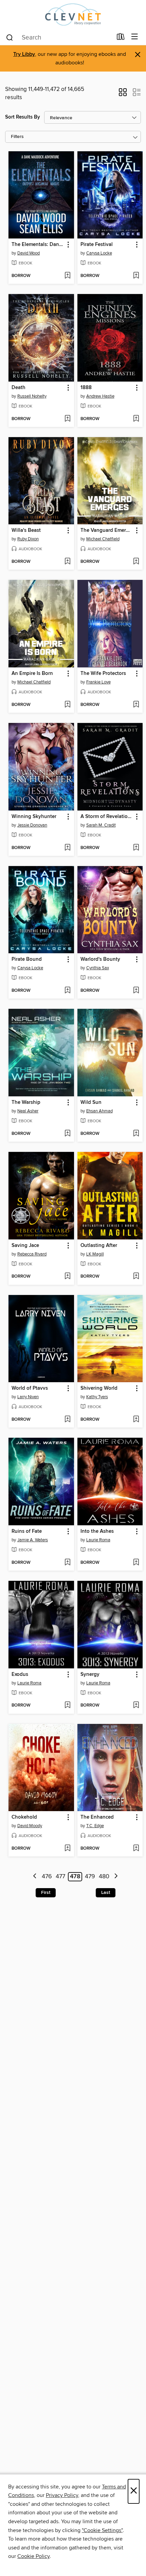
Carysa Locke (99, 253)
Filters (17, 137)
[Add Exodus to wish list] (67, 1706)
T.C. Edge (95, 1826)
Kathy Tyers (97, 1397)
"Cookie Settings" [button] (102, 2530)
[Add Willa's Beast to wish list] (67, 562)
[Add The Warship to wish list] (67, 1134)
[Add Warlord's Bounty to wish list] (136, 991)
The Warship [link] (26, 1102)
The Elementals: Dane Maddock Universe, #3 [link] (38, 245)
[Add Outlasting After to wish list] (136, 1277)
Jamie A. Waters (33, 1540)
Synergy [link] (90, 1675)
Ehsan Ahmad (99, 1111)
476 (47, 1877)
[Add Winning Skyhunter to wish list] (67, 848)
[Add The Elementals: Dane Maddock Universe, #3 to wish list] (67, 276)
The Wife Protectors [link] (103, 674)
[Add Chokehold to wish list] (67, 1849)
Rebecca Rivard (32, 1254)
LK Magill (95, 1254)
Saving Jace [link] (25, 1246)
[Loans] (121, 38)
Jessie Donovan (32, 825)
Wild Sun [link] (91, 1102)
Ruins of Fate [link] (27, 1531)
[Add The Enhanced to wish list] (136, 1849)
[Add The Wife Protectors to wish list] (136, 705)
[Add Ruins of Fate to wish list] (67, 1563)
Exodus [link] (20, 1675)
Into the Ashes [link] (97, 1531)
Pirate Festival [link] (97, 245)
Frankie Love (98, 682)
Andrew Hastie (100, 396)
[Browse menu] (135, 37)
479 (90, 1877)
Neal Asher (28, 1111)
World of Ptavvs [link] (30, 1388)
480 (104, 1877)
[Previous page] (35, 1877)
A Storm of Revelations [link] (107, 817)
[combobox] (59, 37)
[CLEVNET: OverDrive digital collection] (73, 14)
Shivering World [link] (99, 1388)
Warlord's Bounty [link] (100, 959)
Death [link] (19, 388)
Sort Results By (23, 117)
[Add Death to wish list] (67, 419)
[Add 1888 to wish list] (136, 419)
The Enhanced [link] (97, 1817)
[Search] (10, 37)
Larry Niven (28, 1397)
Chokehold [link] (24, 1817)
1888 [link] (86, 388)
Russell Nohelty (32, 396)
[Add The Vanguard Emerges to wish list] (136, 562)
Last (106, 1893)
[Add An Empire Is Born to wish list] (67, 705)
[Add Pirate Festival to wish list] (136, 276)
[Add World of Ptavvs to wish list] (67, 1420)
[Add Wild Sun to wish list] (136, 1134)
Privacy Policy (62, 2495)
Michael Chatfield (103, 539)
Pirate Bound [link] (27, 959)
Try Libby (24, 54)
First (46, 1893)
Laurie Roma (98, 1540)
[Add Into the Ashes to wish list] (136, 1563)
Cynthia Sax (98, 968)
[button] (123, 94)
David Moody (30, 1826)
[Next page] (116, 1877)
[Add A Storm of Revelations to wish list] (136, 848)
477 (60, 1877)
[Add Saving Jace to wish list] (67, 1277)
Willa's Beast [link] (26, 530)
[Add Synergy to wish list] (136, 1706)
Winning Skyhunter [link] (34, 817)
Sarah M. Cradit (101, 825)
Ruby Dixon (28, 539)
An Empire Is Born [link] (32, 674)
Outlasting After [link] (99, 1246)
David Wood (29, 253)
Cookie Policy (33, 2556)
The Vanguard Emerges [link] (107, 530)
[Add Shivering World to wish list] (136, 1420)
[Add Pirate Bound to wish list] (67, 991)
